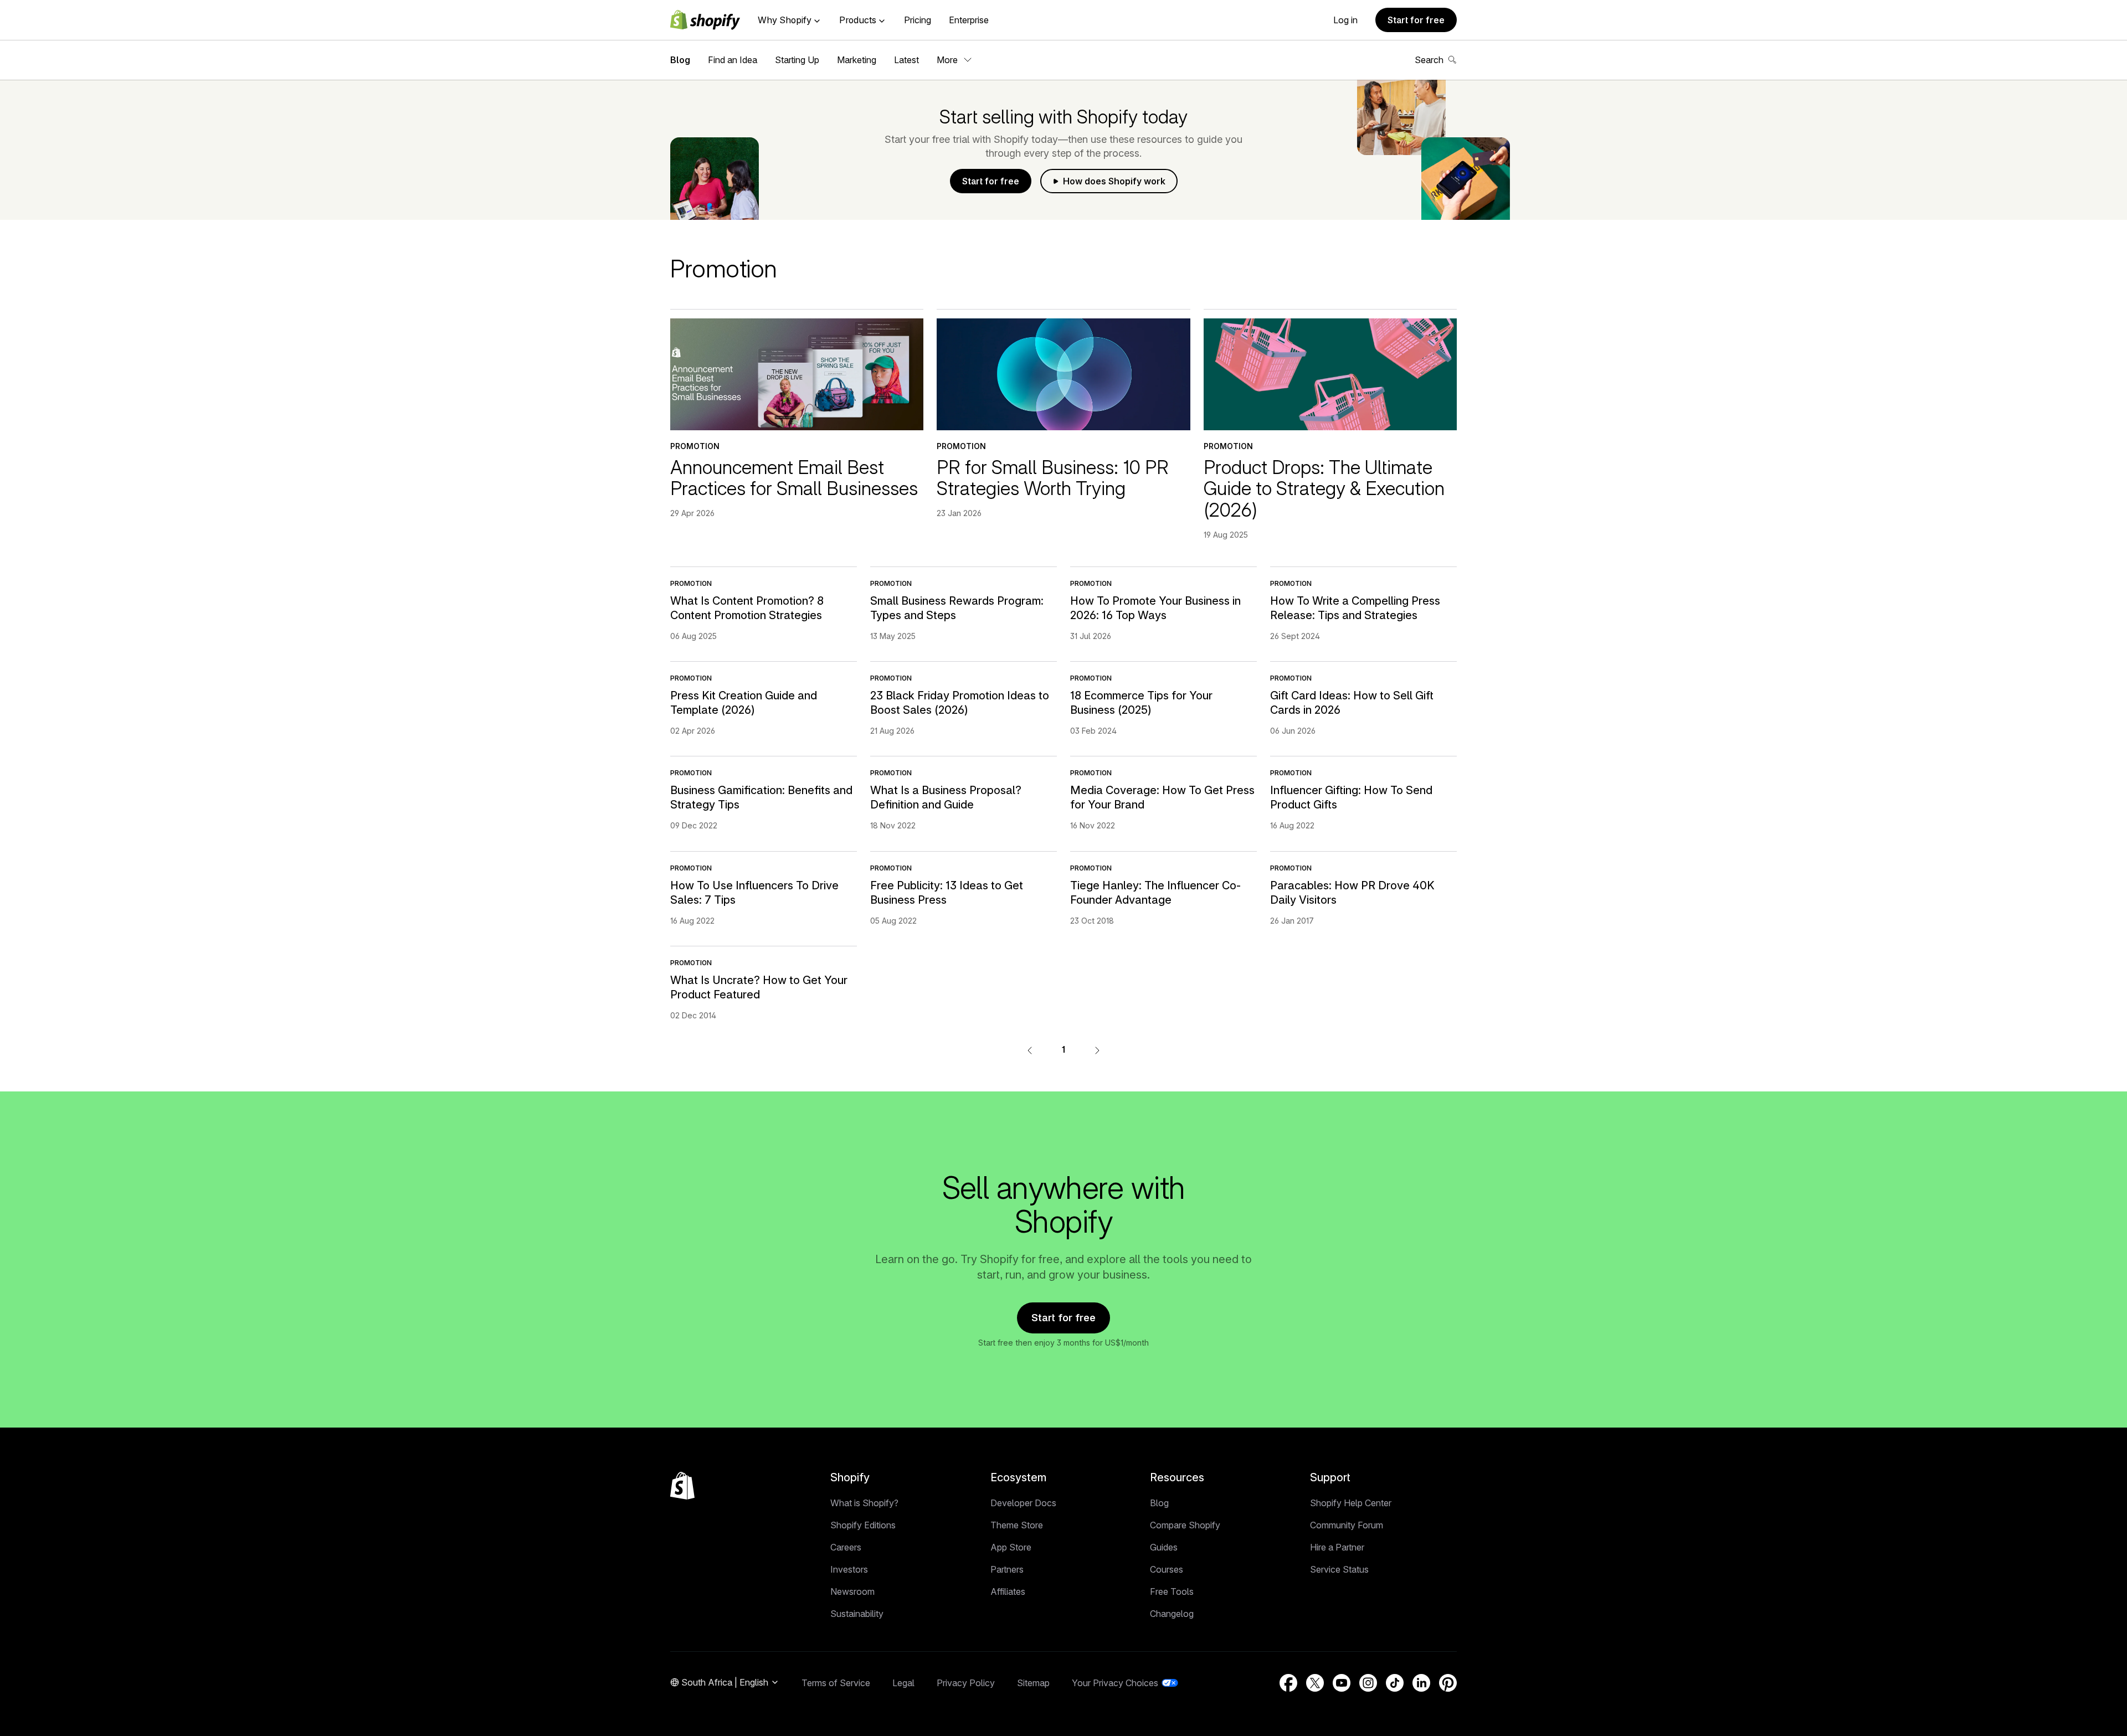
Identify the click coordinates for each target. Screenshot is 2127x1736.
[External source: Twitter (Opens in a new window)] (1315, 1683)
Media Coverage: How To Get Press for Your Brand (1162, 797)
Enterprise (969, 20)
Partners (1007, 1569)
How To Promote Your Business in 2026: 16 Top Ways (1155, 608)
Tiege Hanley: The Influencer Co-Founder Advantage (1155, 893)
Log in (1345, 20)
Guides (1164, 1547)
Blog (680, 60)
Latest (906, 60)
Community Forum (1347, 1525)
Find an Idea (733, 60)
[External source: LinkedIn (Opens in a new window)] (1421, 1683)
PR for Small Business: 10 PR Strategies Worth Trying (1053, 478)
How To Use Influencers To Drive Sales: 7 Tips (754, 893)
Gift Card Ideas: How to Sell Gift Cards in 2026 (1352, 703)
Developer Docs (1023, 1503)
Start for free (1416, 20)
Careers (846, 1547)
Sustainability (857, 1614)
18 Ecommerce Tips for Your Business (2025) (1141, 703)
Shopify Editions (863, 1525)
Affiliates (1008, 1591)
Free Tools (1172, 1591)
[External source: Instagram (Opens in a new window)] (1368, 1683)
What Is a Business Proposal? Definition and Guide (946, 797)
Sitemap (1033, 1683)
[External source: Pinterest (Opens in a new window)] (1448, 1683)
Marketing (857, 60)
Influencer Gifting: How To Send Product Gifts (1351, 797)
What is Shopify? (864, 1503)
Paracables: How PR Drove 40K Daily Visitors (1352, 893)
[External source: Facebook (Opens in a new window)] (1288, 1683)
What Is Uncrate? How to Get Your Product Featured (759, 987)
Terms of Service (836, 1683)
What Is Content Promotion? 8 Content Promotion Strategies (747, 608)
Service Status (1339, 1569)
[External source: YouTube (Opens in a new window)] (1342, 1683)
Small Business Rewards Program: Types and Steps (957, 608)
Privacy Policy (966, 1683)
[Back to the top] (682, 1486)
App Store (1011, 1547)
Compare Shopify (1185, 1525)
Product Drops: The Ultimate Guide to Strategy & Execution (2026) (1324, 489)
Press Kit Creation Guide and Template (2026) (744, 703)
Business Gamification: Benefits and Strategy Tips (761, 797)
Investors (849, 1569)
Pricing (918, 20)
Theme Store (1017, 1525)
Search (1429, 60)
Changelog (1172, 1614)
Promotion (695, 446)
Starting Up (797, 60)
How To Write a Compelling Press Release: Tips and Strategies (1355, 608)
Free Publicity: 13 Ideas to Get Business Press (947, 893)
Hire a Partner (1337, 1547)
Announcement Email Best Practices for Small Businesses (794, 478)
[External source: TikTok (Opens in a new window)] (1395, 1683)
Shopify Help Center (1351, 1503)
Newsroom (852, 1591)
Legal (903, 1683)
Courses (1167, 1569)
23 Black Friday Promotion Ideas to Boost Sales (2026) (960, 703)
